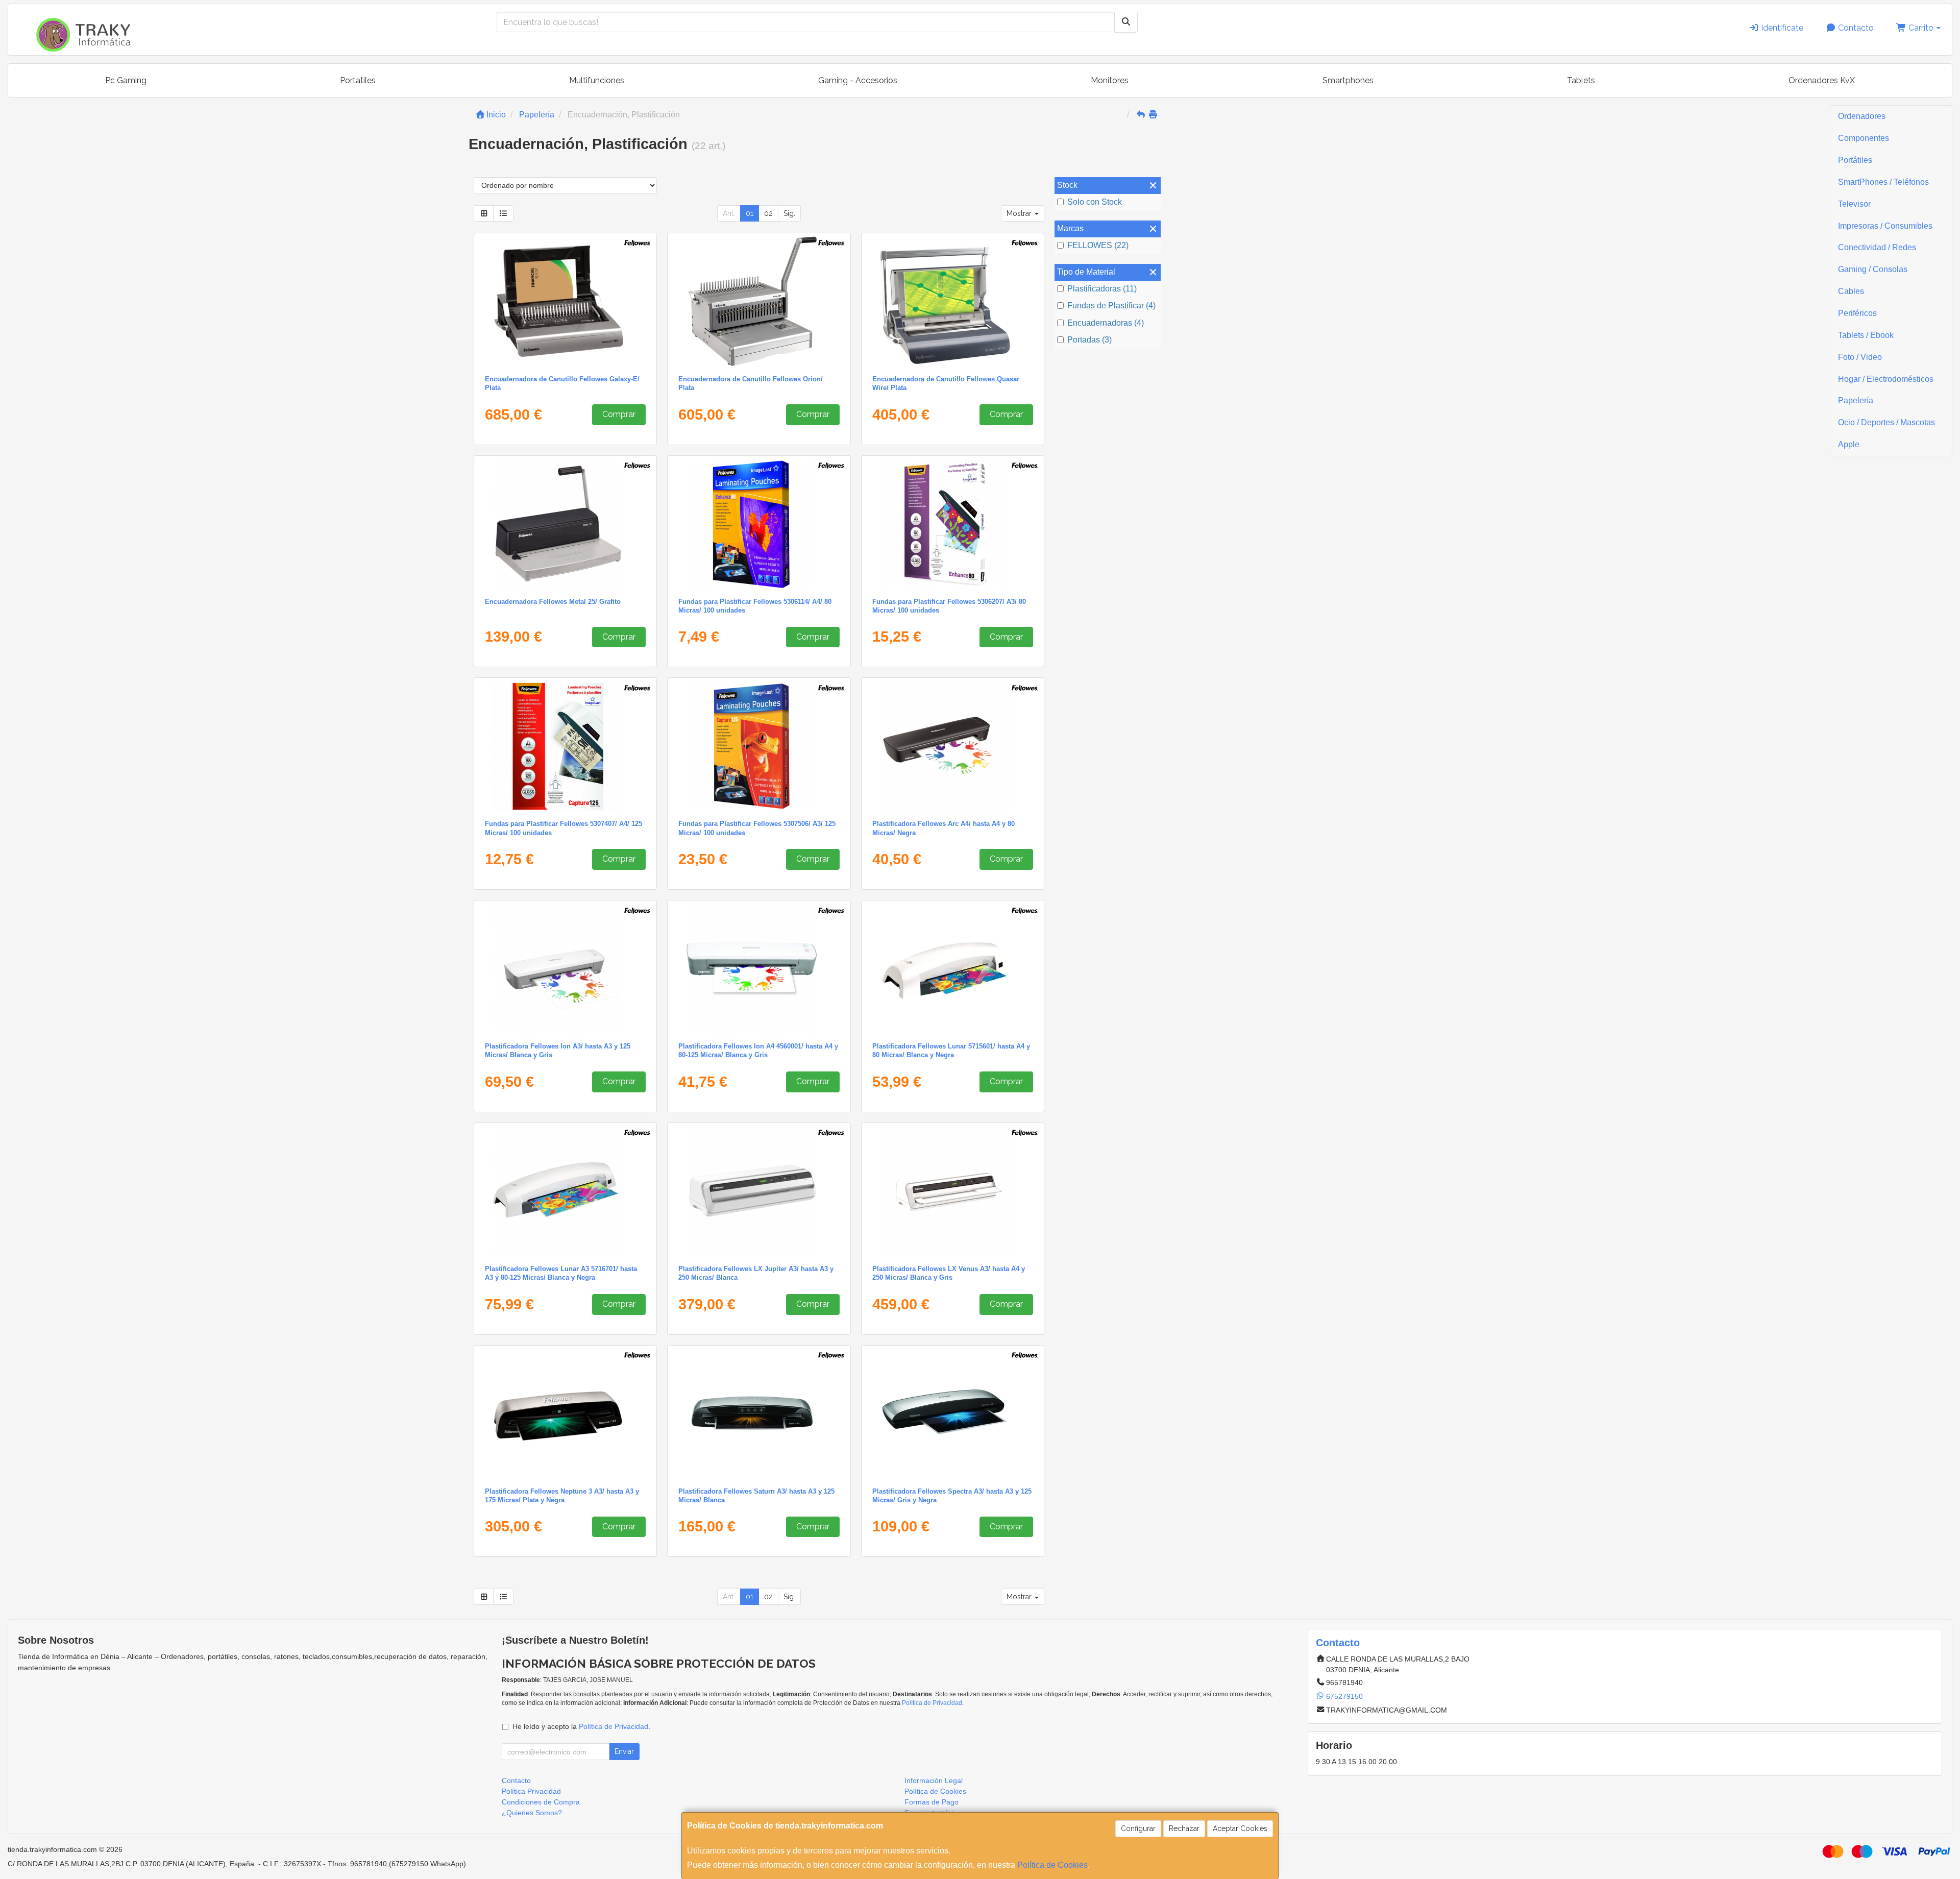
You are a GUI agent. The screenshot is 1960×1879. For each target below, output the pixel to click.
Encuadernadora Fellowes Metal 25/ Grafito (553, 602)
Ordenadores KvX (1822, 80)
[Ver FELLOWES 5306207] (953, 524)
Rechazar (1184, 1828)
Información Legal (934, 1780)
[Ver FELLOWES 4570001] (953, 746)
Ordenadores (1862, 116)
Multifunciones (597, 80)
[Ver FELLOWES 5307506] (759, 746)
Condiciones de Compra (541, 1802)
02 (768, 213)
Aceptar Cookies (1240, 1828)
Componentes (1864, 138)
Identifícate (1781, 28)
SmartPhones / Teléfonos (1883, 182)
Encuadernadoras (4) (1106, 323)
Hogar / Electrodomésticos (1886, 379)
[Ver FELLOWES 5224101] (953, 302)
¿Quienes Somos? (532, 1813)
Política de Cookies (1052, 1865)
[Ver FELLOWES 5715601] (953, 969)
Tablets (1581, 80)
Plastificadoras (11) (1102, 289)
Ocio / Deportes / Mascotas (1886, 422)
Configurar (1138, 1828)
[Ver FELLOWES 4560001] (759, 969)
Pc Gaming (126, 80)
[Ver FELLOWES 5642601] (759, 302)
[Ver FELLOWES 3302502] (565, 524)
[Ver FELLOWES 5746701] (953, 1191)
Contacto (1855, 28)
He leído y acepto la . (581, 1726)
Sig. (789, 213)
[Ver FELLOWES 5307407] (565, 746)
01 (750, 213)
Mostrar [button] (1020, 213)
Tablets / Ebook (1866, 335)
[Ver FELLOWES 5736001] (759, 1414)
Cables (1851, 291)
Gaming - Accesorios (858, 80)
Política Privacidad (531, 1791)
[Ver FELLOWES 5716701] (565, 1191)
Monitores (1110, 80)
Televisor (1854, 204)
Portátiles (1855, 160)
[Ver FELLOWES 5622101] (565, 302)
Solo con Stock (1095, 202)
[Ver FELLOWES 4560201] (565, 969)
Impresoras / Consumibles (1885, 226)
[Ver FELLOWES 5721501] (565, 1414)
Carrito (1921, 28)
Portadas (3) (1089, 340)
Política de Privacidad (932, 1703)
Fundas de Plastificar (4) (1111, 306)
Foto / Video (1860, 357)
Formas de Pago (932, 1802)
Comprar (619, 414)
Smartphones (1348, 80)
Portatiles (358, 80)
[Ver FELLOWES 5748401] (759, 1191)
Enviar (624, 1751)
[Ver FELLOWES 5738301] (953, 1414)
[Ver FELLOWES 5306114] (759, 524)
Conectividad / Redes (1877, 247)
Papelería (1856, 400)
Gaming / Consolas (1873, 269)
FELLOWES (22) (1098, 245)
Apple (1849, 444)
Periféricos (1857, 313)
